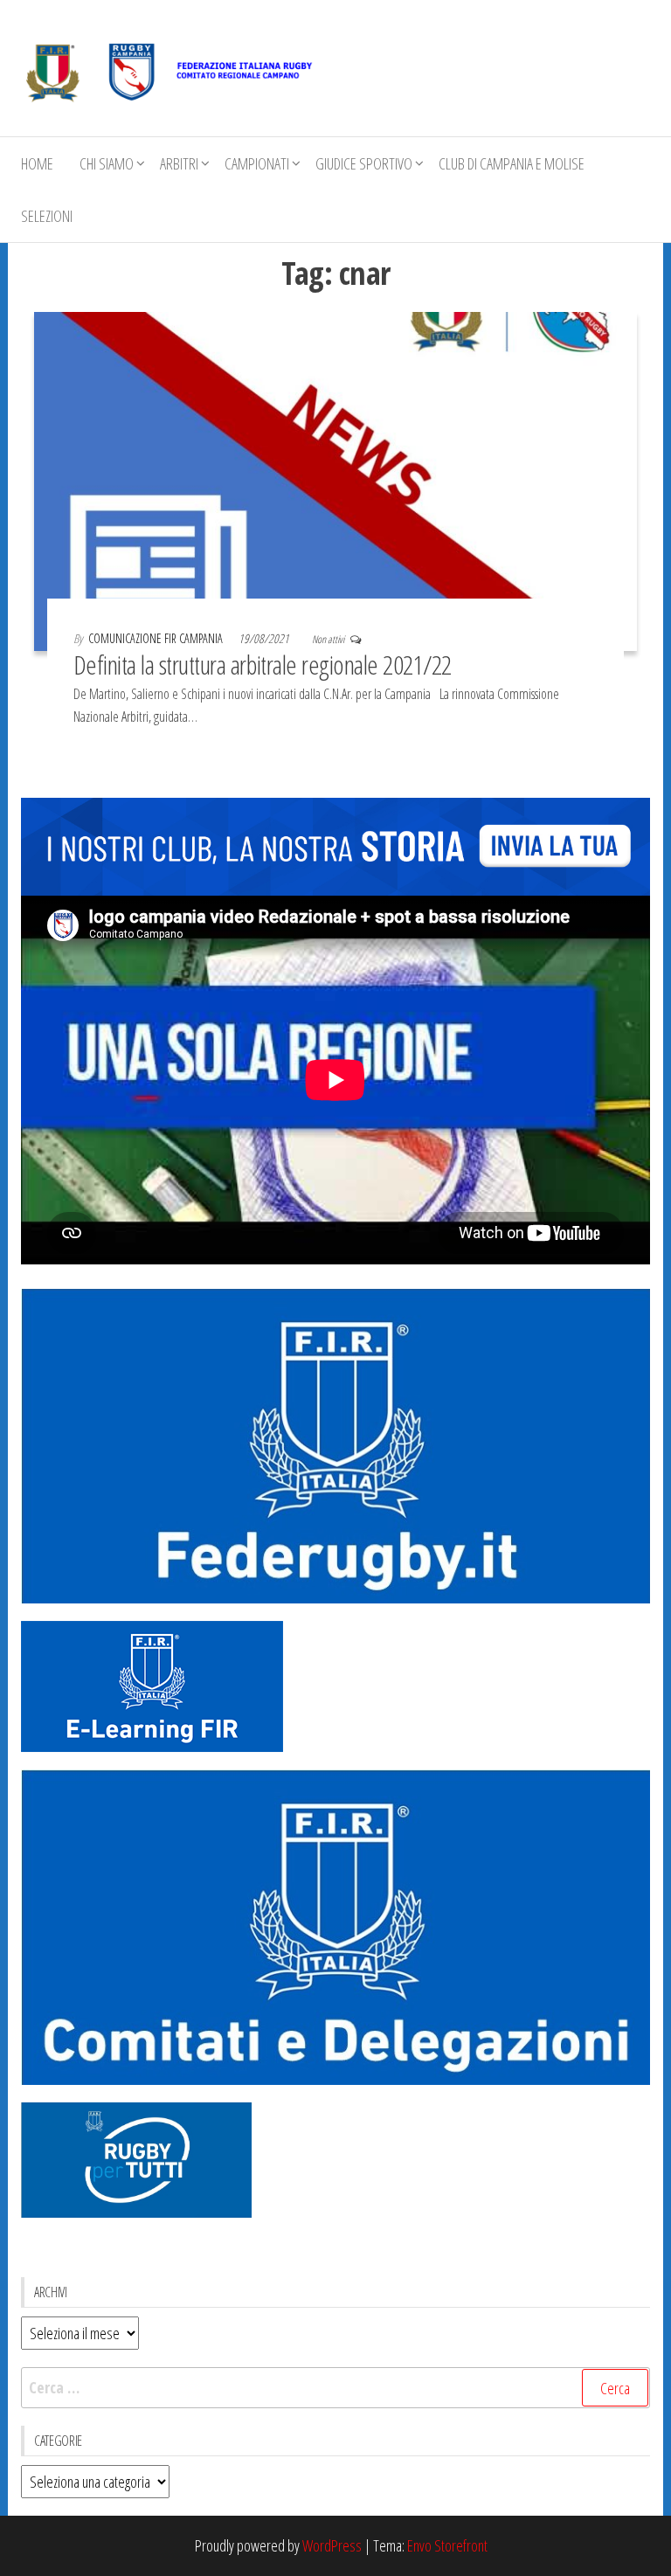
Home (37, 163)
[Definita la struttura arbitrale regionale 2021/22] (335, 480)
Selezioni (47, 216)
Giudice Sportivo (364, 163)
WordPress (332, 2545)
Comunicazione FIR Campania (157, 638)
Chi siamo (107, 163)
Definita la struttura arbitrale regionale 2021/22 (263, 665)
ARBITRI (179, 163)
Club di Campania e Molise (512, 163)
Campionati (257, 163)
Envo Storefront (447, 2545)
